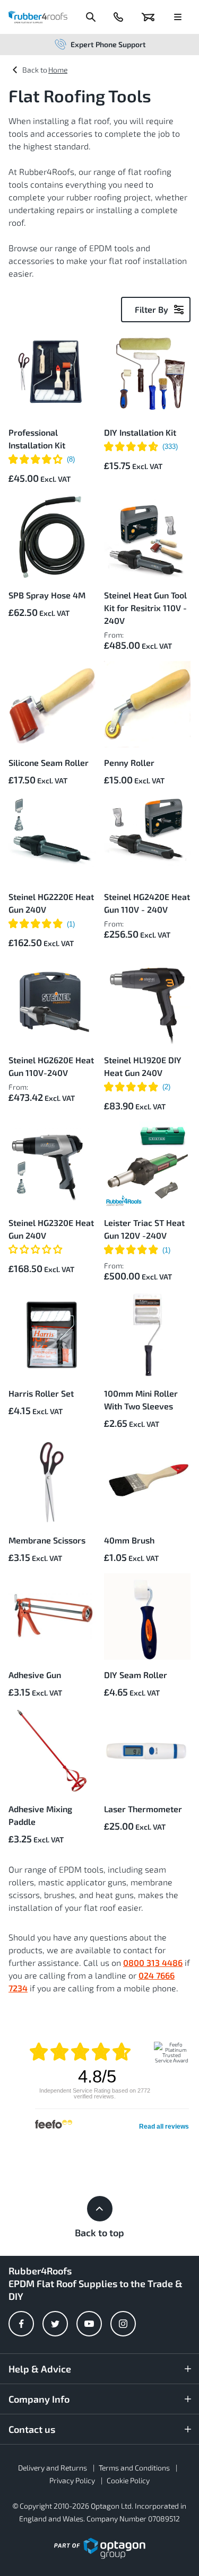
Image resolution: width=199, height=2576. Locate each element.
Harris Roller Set (41, 1393)
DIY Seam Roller (136, 1675)
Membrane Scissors (47, 1540)
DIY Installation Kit (140, 432)
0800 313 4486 (153, 1962)
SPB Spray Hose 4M (47, 595)
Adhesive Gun (35, 1675)
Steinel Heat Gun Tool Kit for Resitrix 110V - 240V (145, 608)
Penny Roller (129, 762)
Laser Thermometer (143, 1809)
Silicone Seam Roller (49, 762)
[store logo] (38, 17)
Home (58, 70)
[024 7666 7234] (118, 17)
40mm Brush (129, 1540)
